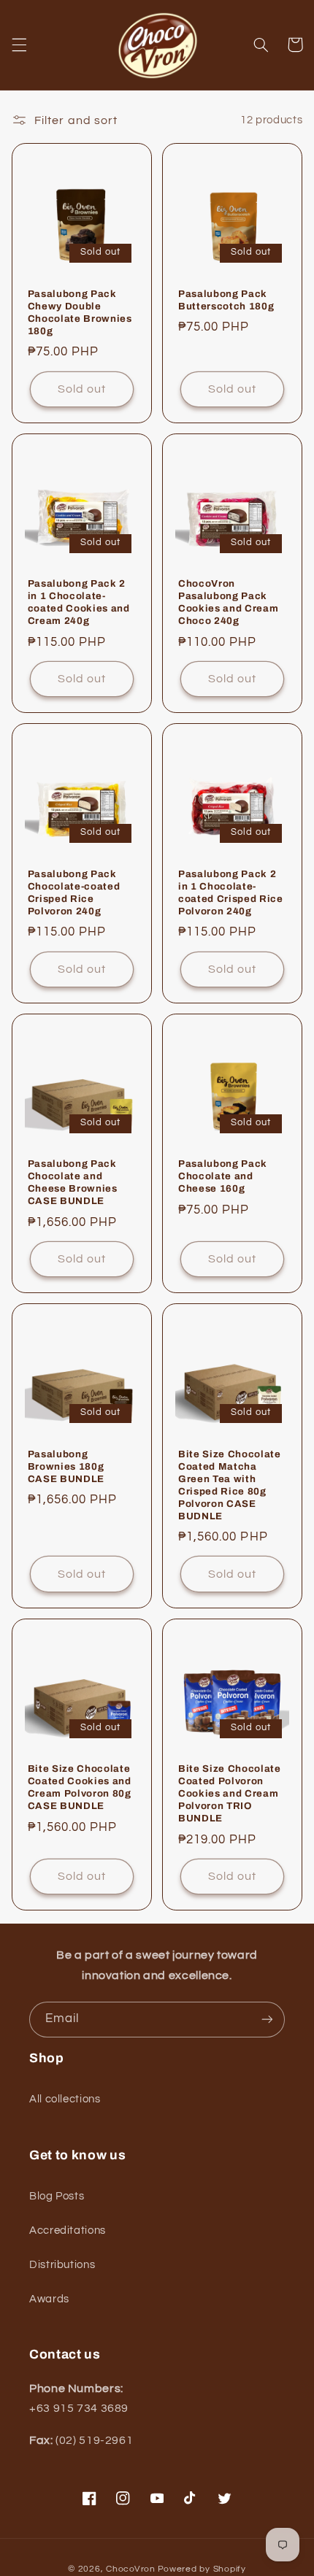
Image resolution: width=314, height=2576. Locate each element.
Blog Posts (57, 2196)
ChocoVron (131, 2569)
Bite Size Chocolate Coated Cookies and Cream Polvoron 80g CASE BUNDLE (80, 1787)
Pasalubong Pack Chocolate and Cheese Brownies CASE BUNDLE (73, 1182)
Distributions (62, 2265)
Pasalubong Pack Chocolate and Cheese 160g (223, 1176)
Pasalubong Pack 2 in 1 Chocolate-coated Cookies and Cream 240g (79, 602)
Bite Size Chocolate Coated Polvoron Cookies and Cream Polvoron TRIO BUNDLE (230, 1793)
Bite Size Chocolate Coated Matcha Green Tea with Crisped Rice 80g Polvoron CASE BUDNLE (230, 1485)
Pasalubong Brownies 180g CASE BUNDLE (66, 1466)
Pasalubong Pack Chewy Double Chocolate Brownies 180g (80, 312)
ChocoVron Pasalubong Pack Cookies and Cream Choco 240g (228, 602)
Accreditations (68, 2230)
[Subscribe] (267, 2020)
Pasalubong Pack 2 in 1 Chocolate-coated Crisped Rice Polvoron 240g (231, 892)
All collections (65, 2099)
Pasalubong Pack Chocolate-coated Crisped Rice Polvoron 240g (74, 892)
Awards (49, 2299)
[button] (19, 45)
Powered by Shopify (202, 2569)
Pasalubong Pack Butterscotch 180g (226, 300)
